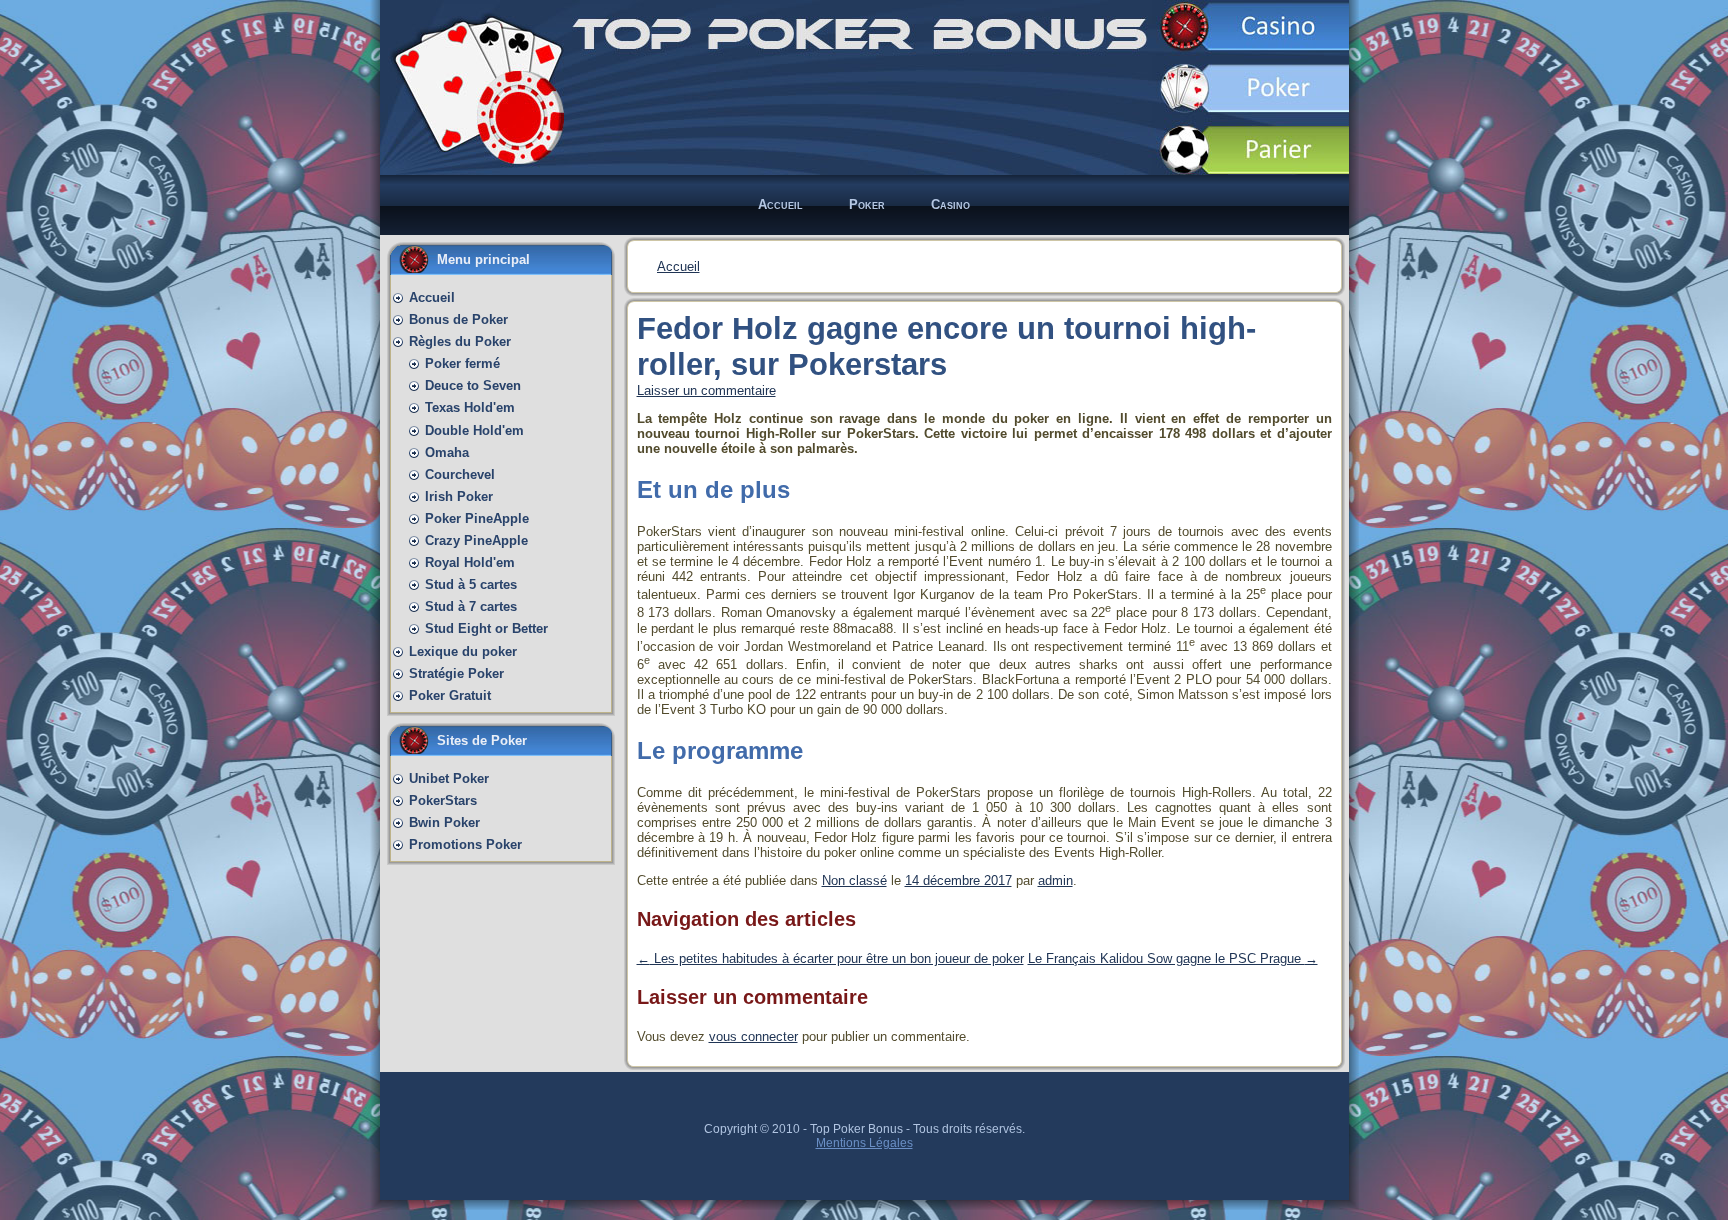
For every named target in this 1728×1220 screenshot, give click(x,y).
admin (1055, 880)
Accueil (678, 266)
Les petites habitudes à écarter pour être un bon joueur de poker (830, 958)
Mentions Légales (864, 1143)
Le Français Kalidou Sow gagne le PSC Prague (1173, 958)
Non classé (854, 880)
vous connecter (753, 1036)
